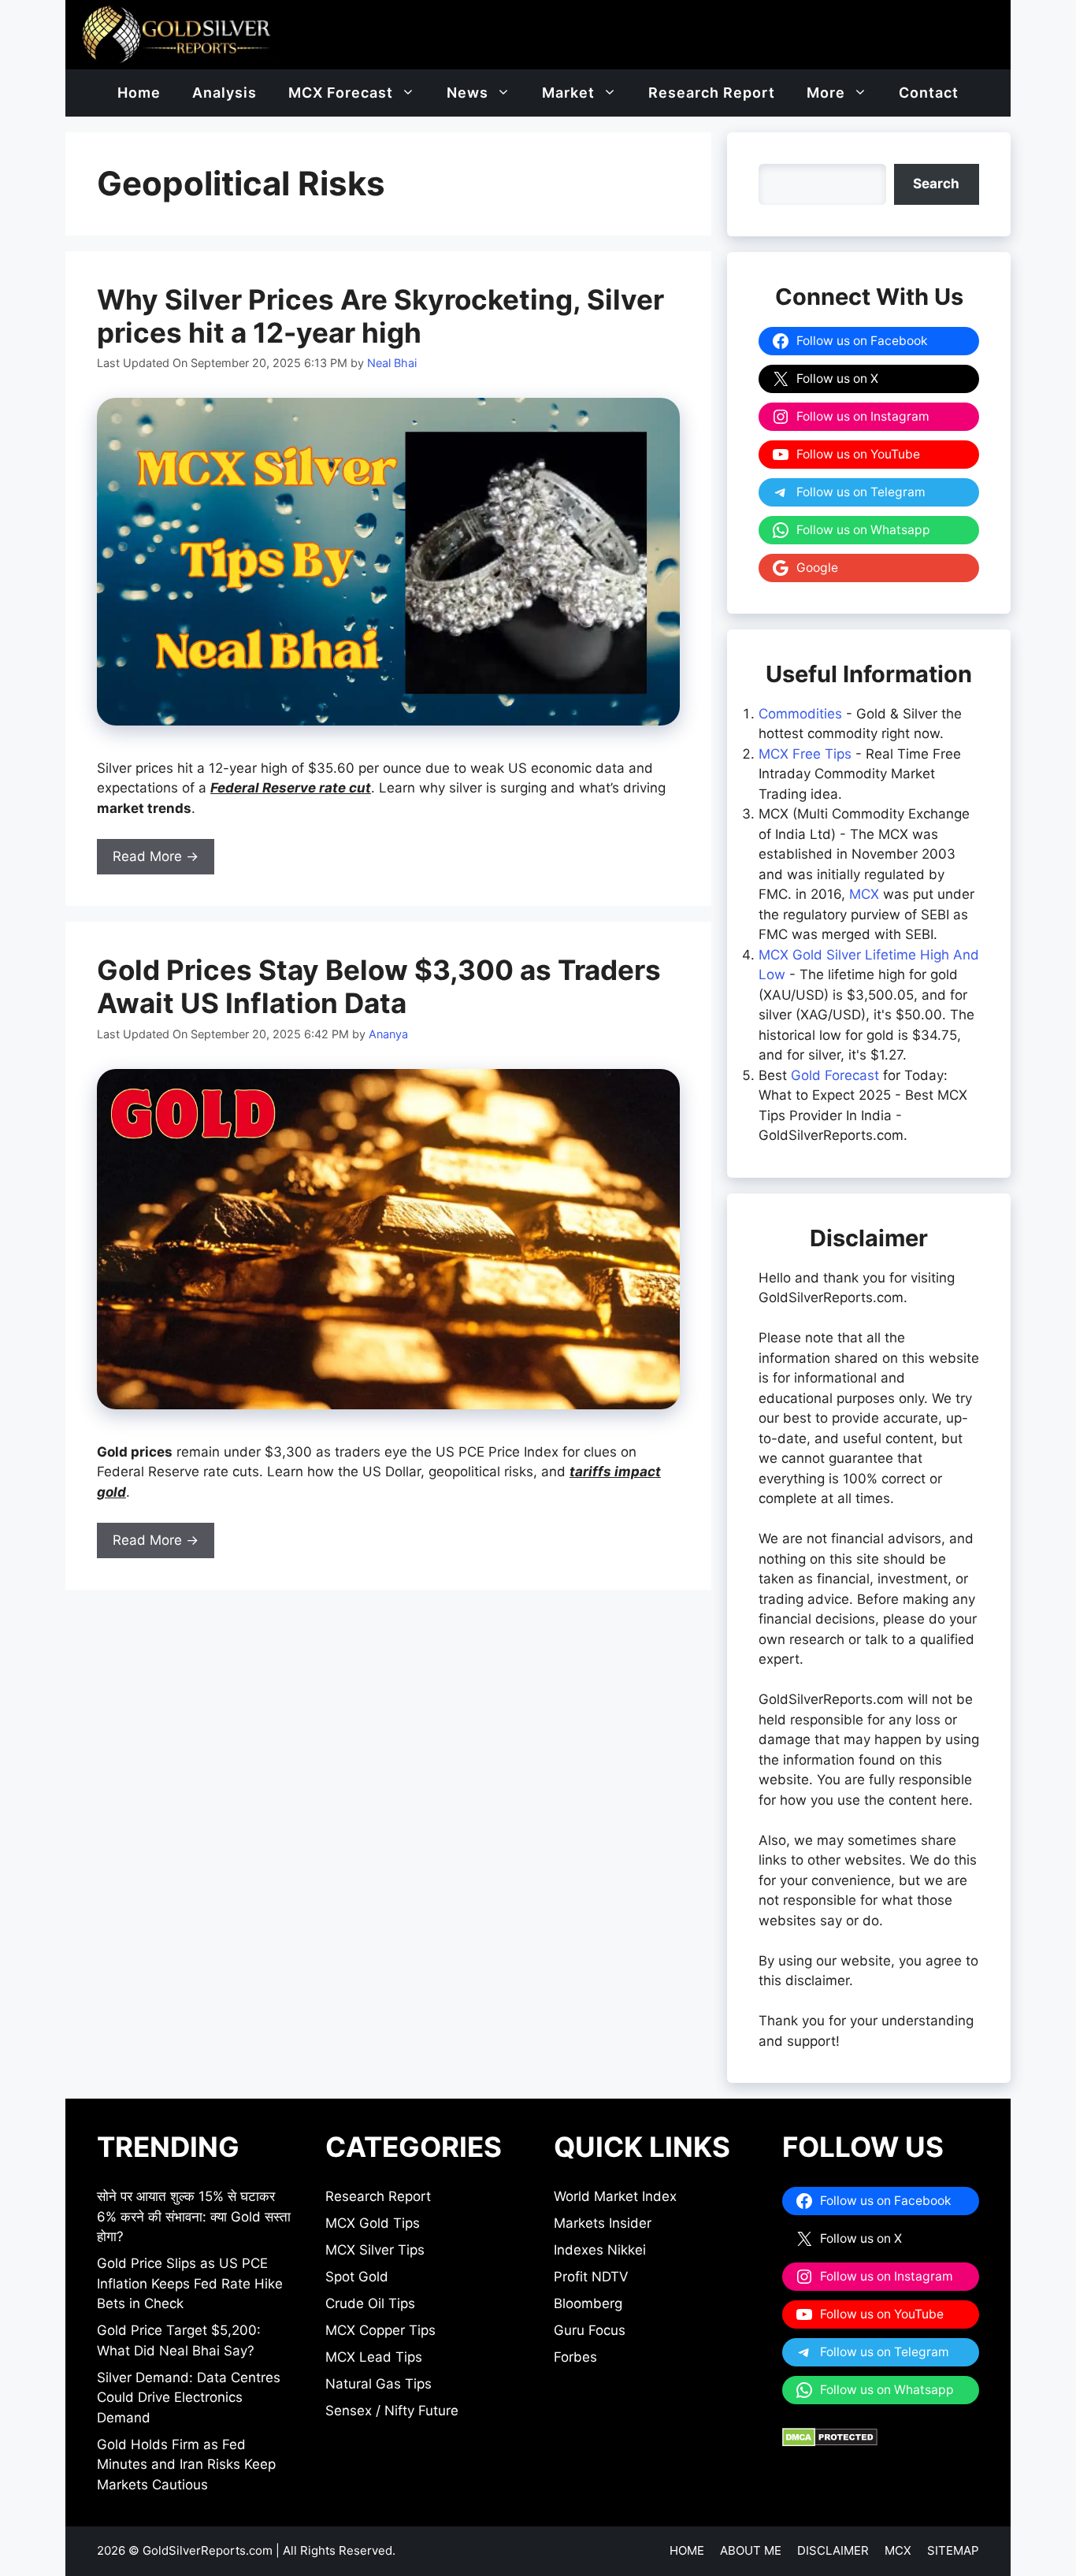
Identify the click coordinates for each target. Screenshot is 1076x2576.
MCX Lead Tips (374, 2357)
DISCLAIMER (833, 2550)
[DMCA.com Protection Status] (830, 2442)
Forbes (575, 2357)
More (826, 93)
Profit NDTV (591, 2277)
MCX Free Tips (805, 754)
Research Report (712, 93)
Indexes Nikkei (600, 2250)
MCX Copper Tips (380, 2330)
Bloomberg (588, 2303)
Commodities (800, 714)
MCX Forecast (341, 93)
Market (568, 93)
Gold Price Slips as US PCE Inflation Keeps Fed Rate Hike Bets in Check (190, 2283)
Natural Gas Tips (378, 2384)
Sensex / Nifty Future (392, 2411)
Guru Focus (590, 2330)
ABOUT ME (751, 2550)
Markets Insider (603, 2223)
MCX (864, 894)
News (468, 93)
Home (139, 93)
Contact (929, 93)
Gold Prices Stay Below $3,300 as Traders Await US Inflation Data (379, 986)
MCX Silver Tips (375, 2250)
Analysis (224, 93)
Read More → (156, 856)
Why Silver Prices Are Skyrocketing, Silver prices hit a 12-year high (380, 316)
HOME (687, 2550)
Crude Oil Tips (370, 2303)
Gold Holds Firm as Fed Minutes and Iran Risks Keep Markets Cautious (186, 2465)
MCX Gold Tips (373, 2223)
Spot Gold (357, 2277)
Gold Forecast (835, 1075)
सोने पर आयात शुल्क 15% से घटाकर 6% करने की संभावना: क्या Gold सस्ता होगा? (194, 2216)
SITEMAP (953, 2550)
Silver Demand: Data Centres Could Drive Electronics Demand (189, 2398)
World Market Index (615, 2196)
